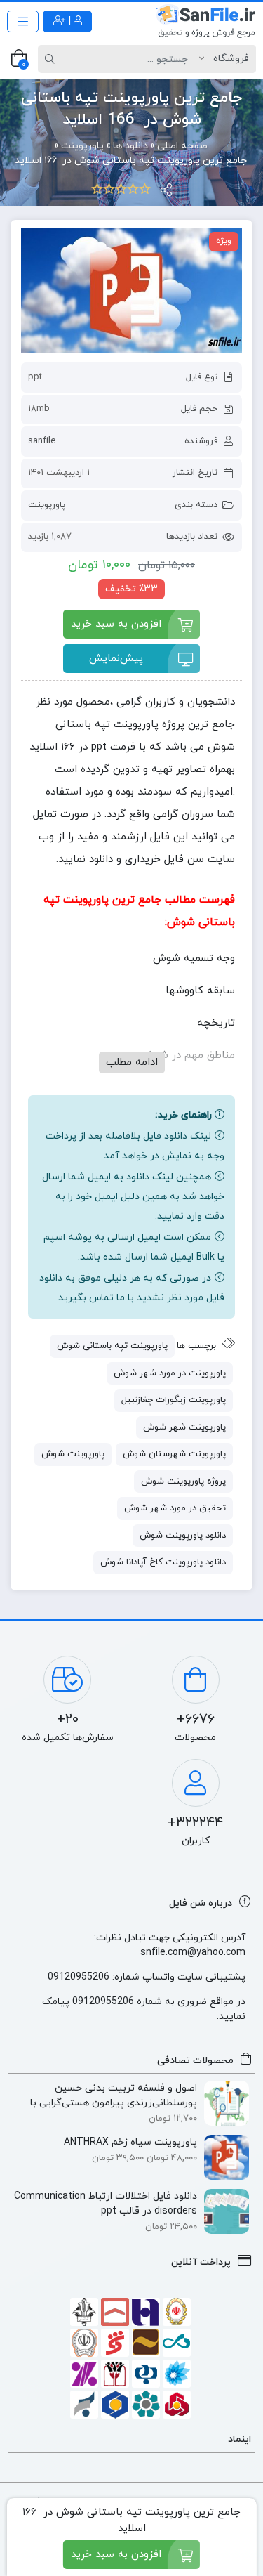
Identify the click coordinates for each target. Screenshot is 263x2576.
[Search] (52, 59)
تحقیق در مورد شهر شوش (175, 1508)
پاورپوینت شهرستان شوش (174, 1454)
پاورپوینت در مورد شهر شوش (170, 1373)
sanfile (42, 441)
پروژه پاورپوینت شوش (183, 1482)
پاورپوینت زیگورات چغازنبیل (174, 1400)
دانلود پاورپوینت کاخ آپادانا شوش (163, 1562)
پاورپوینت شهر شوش (184, 1427)
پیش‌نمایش (116, 659)
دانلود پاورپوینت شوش (183, 1536)
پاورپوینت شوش (73, 1454)
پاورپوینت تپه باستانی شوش (112, 1346)
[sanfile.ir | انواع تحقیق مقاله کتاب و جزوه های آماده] (206, 21)
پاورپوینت (47, 505)
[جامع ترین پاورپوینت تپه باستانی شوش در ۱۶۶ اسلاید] (131, 291)
